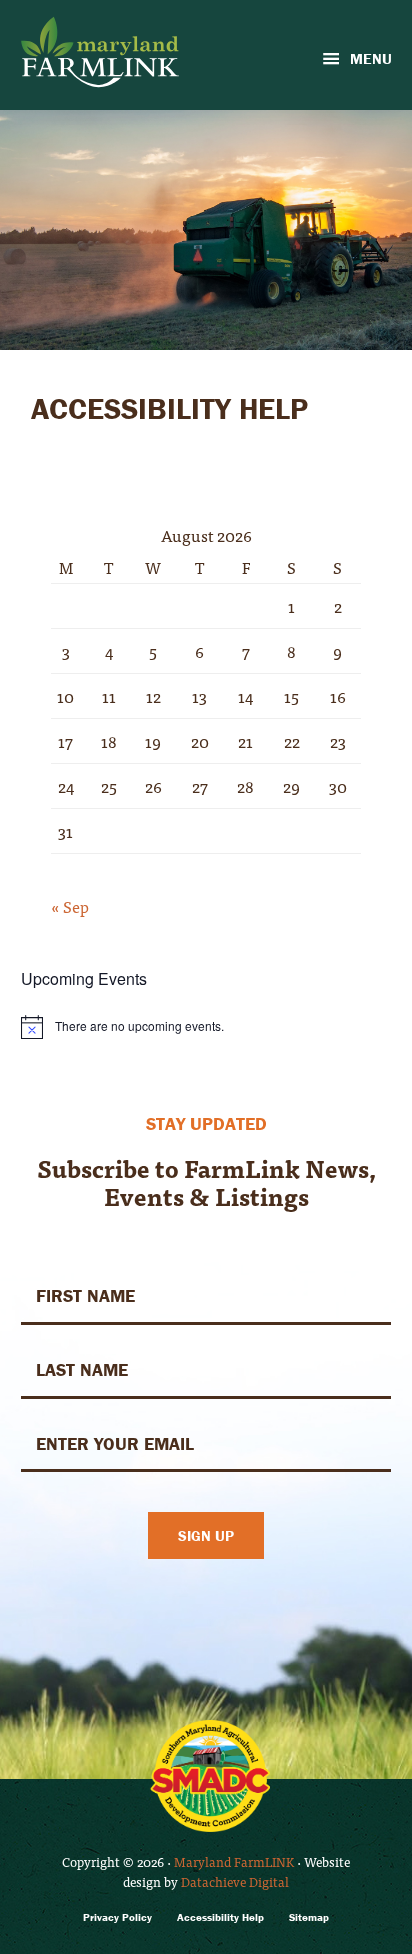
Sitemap (309, 1917)
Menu (371, 58)
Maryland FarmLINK (234, 1861)
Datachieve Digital (235, 1881)
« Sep (70, 906)
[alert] (206, 1027)
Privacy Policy (117, 1917)
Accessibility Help (220, 1917)
